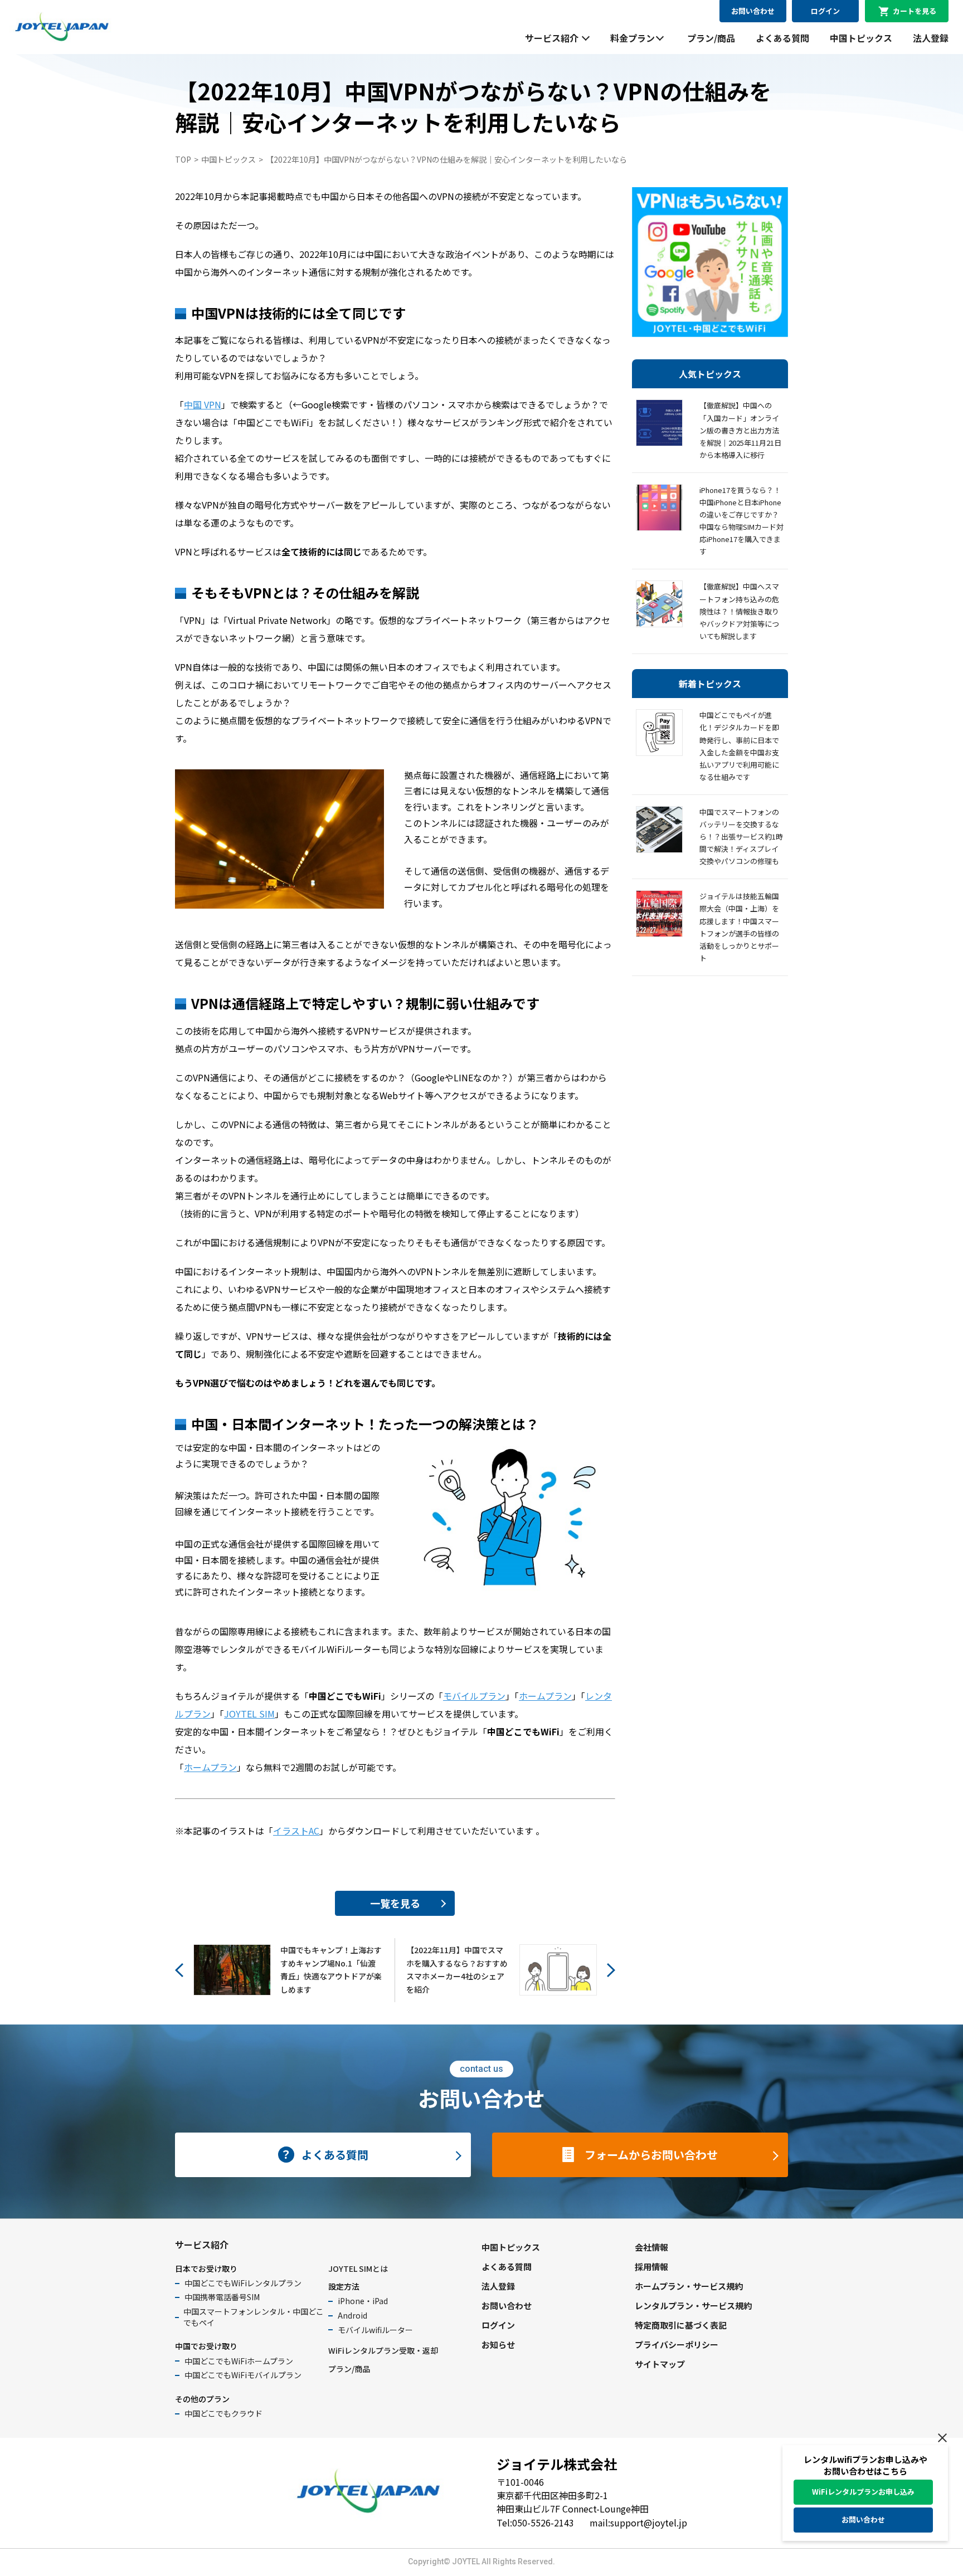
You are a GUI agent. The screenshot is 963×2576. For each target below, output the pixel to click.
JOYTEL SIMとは (358, 2268)
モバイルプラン (474, 1696)
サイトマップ (660, 2364)
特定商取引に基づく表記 (681, 2325)
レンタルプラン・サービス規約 (693, 2306)
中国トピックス (861, 38)
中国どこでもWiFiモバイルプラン (243, 2375)
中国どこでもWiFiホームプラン (239, 2361)
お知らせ (498, 2345)
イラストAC (296, 1831)
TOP (183, 159)
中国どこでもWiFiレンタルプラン (243, 2283)
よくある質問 (782, 38)
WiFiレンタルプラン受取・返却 (383, 2350)
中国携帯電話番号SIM (222, 2297)
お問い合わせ (753, 11)
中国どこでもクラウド (223, 2413)
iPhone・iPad (363, 2301)
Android (352, 2315)
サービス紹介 (552, 38)
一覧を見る (395, 1903)
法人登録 (931, 38)
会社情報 (651, 2247)
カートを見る (915, 11)
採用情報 (651, 2267)
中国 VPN (203, 404)
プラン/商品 (711, 38)
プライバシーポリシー (677, 2345)
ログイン (825, 11)
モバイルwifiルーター (375, 2330)
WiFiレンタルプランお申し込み (863, 2492)
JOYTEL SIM (249, 1714)
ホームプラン (545, 1696)
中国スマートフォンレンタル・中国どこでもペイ (254, 2317)
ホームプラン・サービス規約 (689, 2286)
